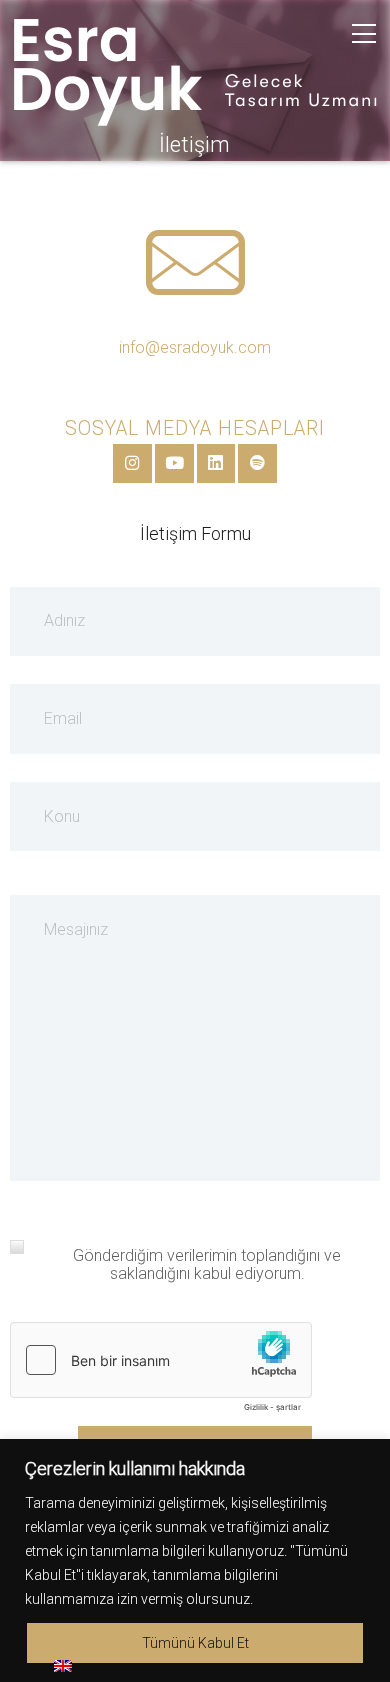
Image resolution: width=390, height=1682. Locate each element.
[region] (195, 1560)
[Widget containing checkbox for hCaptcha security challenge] (161, 1372)
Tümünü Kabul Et (195, 1643)
